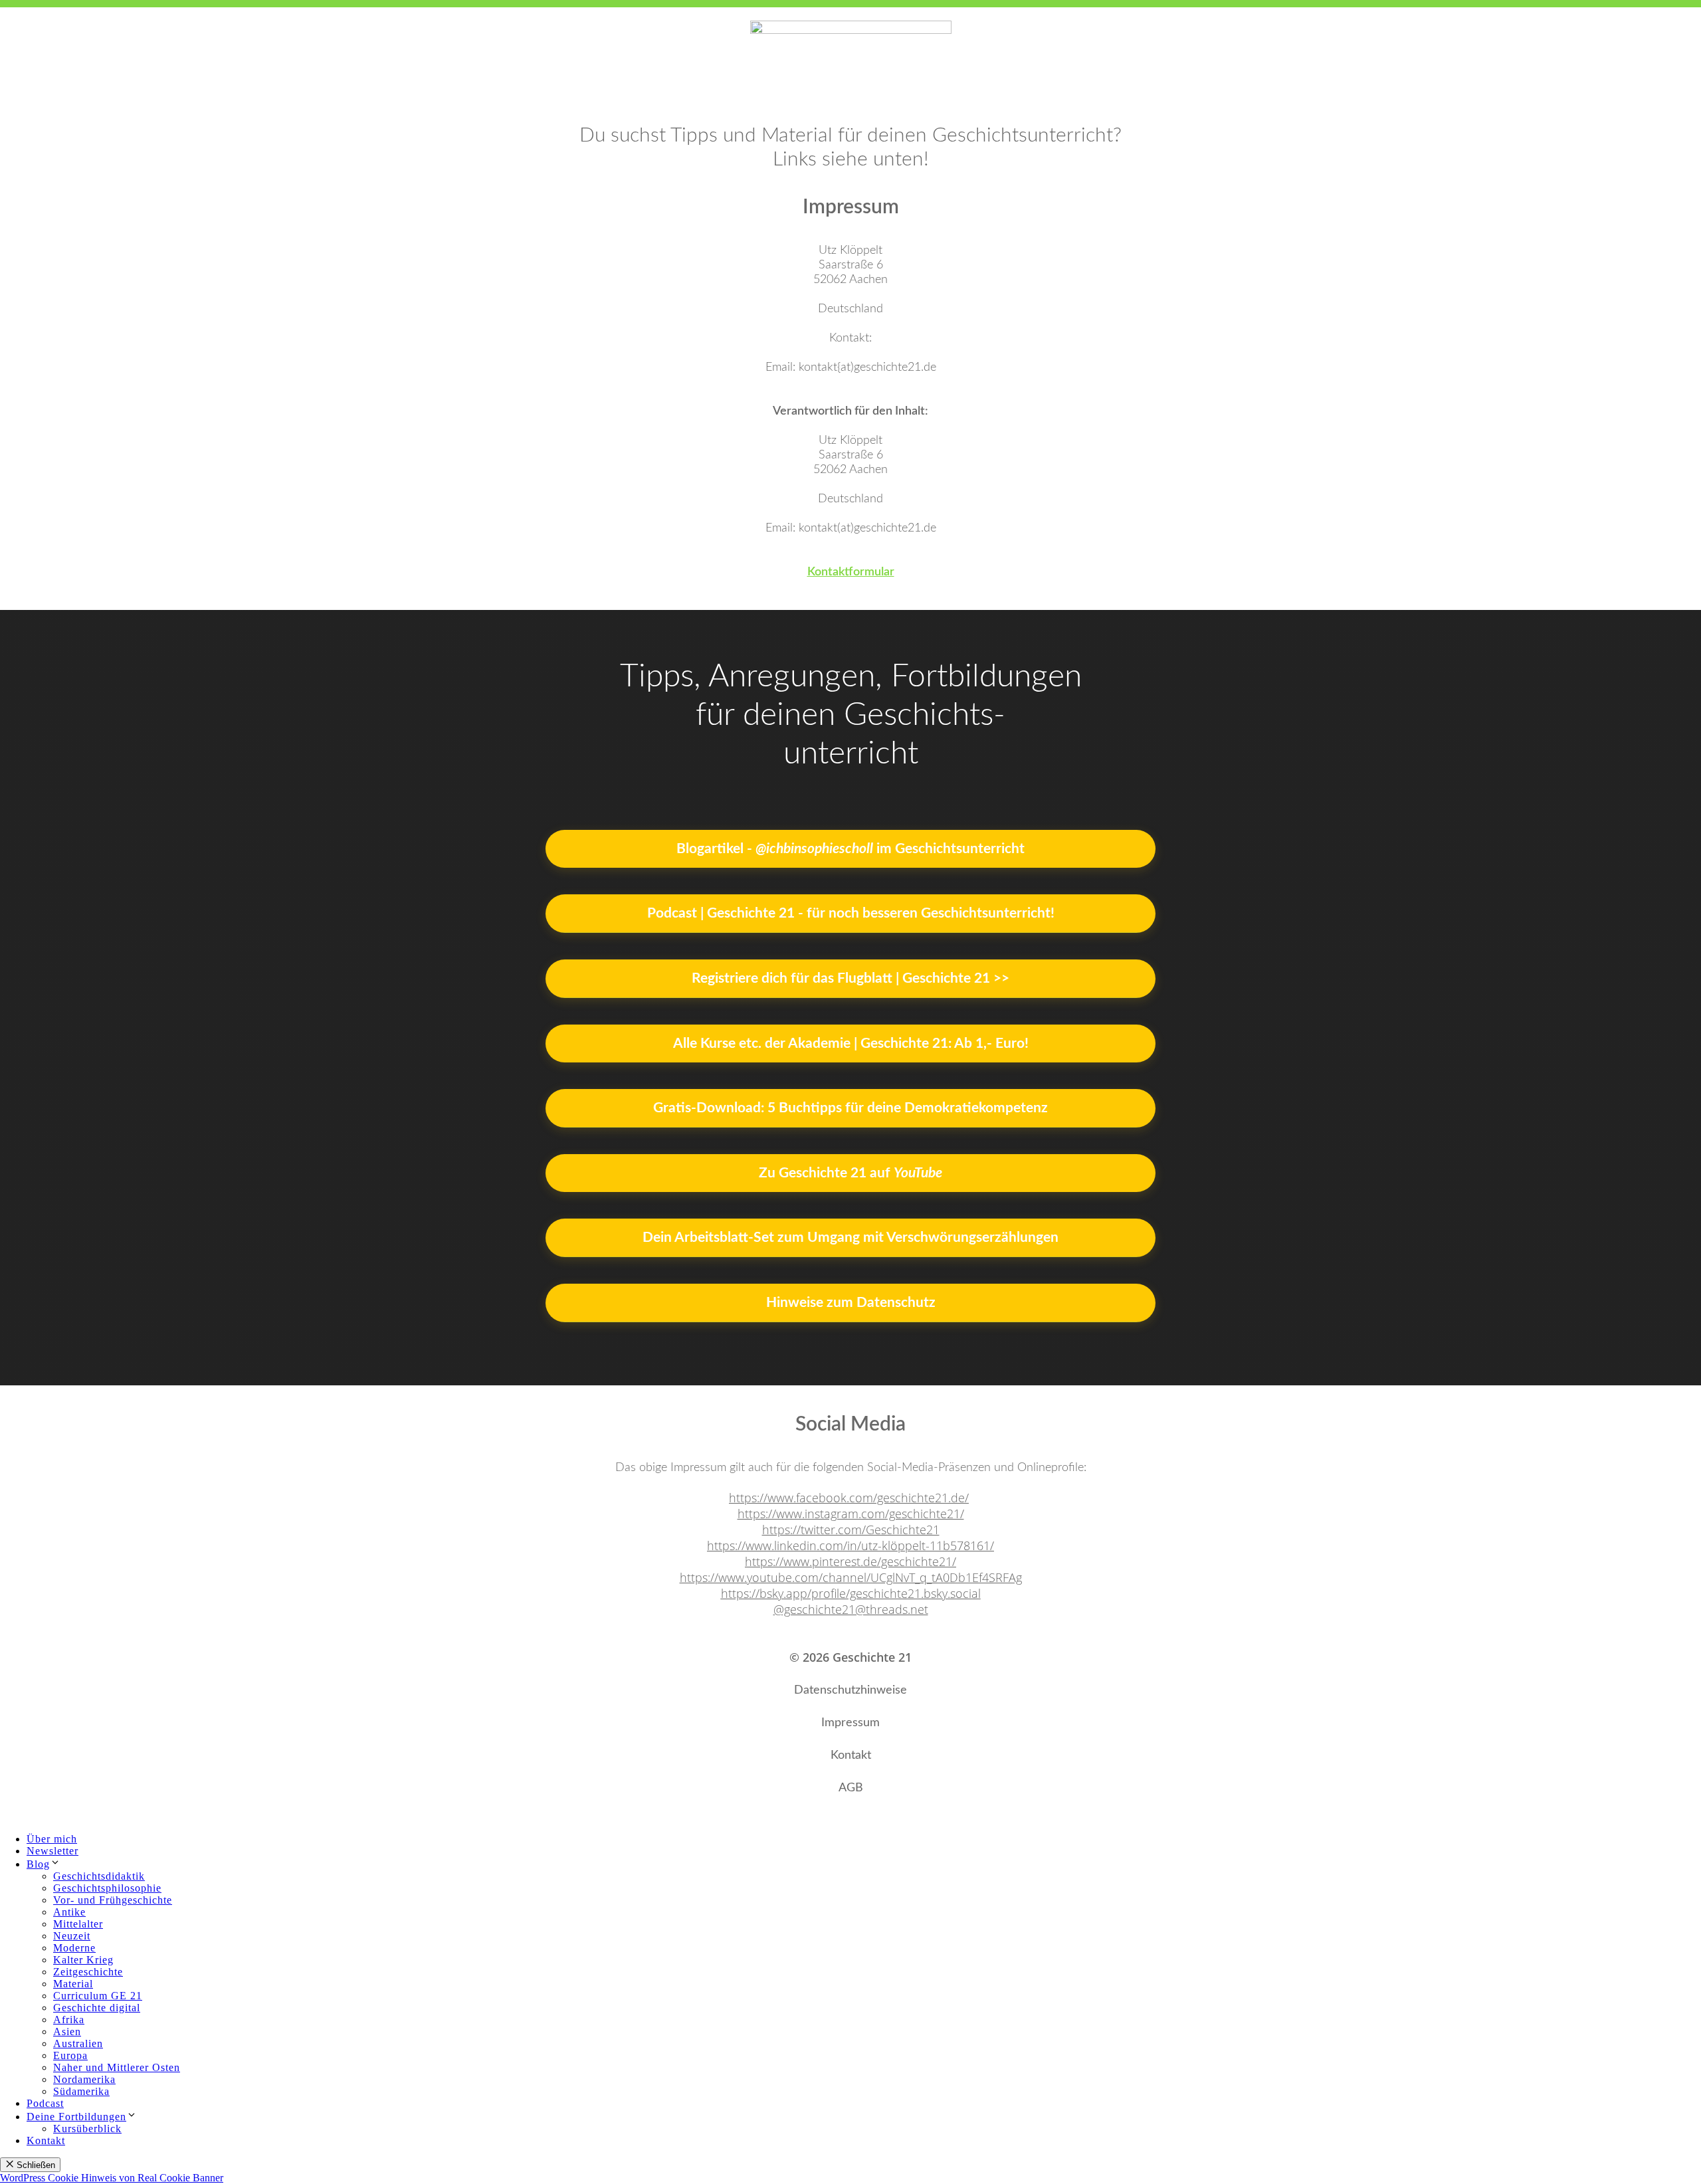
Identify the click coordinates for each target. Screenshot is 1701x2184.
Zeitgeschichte (88, 1972)
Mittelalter (78, 1924)
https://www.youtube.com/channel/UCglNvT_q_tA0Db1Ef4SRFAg (851, 1577)
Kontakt (46, 2140)
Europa (70, 2055)
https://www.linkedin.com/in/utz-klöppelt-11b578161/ (850, 1545)
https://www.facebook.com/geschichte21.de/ (849, 1498)
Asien (67, 2032)
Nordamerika (84, 2079)
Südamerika (81, 2091)
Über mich (52, 1839)
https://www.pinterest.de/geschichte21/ (850, 1561)
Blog (38, 1864)
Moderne (74, 1948)
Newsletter (52, 1851)
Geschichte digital (97, 2008)
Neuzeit (72, 1936)
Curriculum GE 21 (98, 1996)
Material (73, 1984)
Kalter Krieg (83, 1960)
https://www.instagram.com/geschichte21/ (851, 1514)
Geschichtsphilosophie (107, 1888)
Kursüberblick (87, 2129)
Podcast (45, 2103)
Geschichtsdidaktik (99, 1876)
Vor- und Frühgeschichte (113, 1900)
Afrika (69, 2020)
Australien (78, 2043)
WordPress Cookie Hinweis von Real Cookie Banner (112, 2178)
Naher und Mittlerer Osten (117, 2067)
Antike (69, 1912)
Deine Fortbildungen (76, 2117)
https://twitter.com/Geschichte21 (851, 1530)
